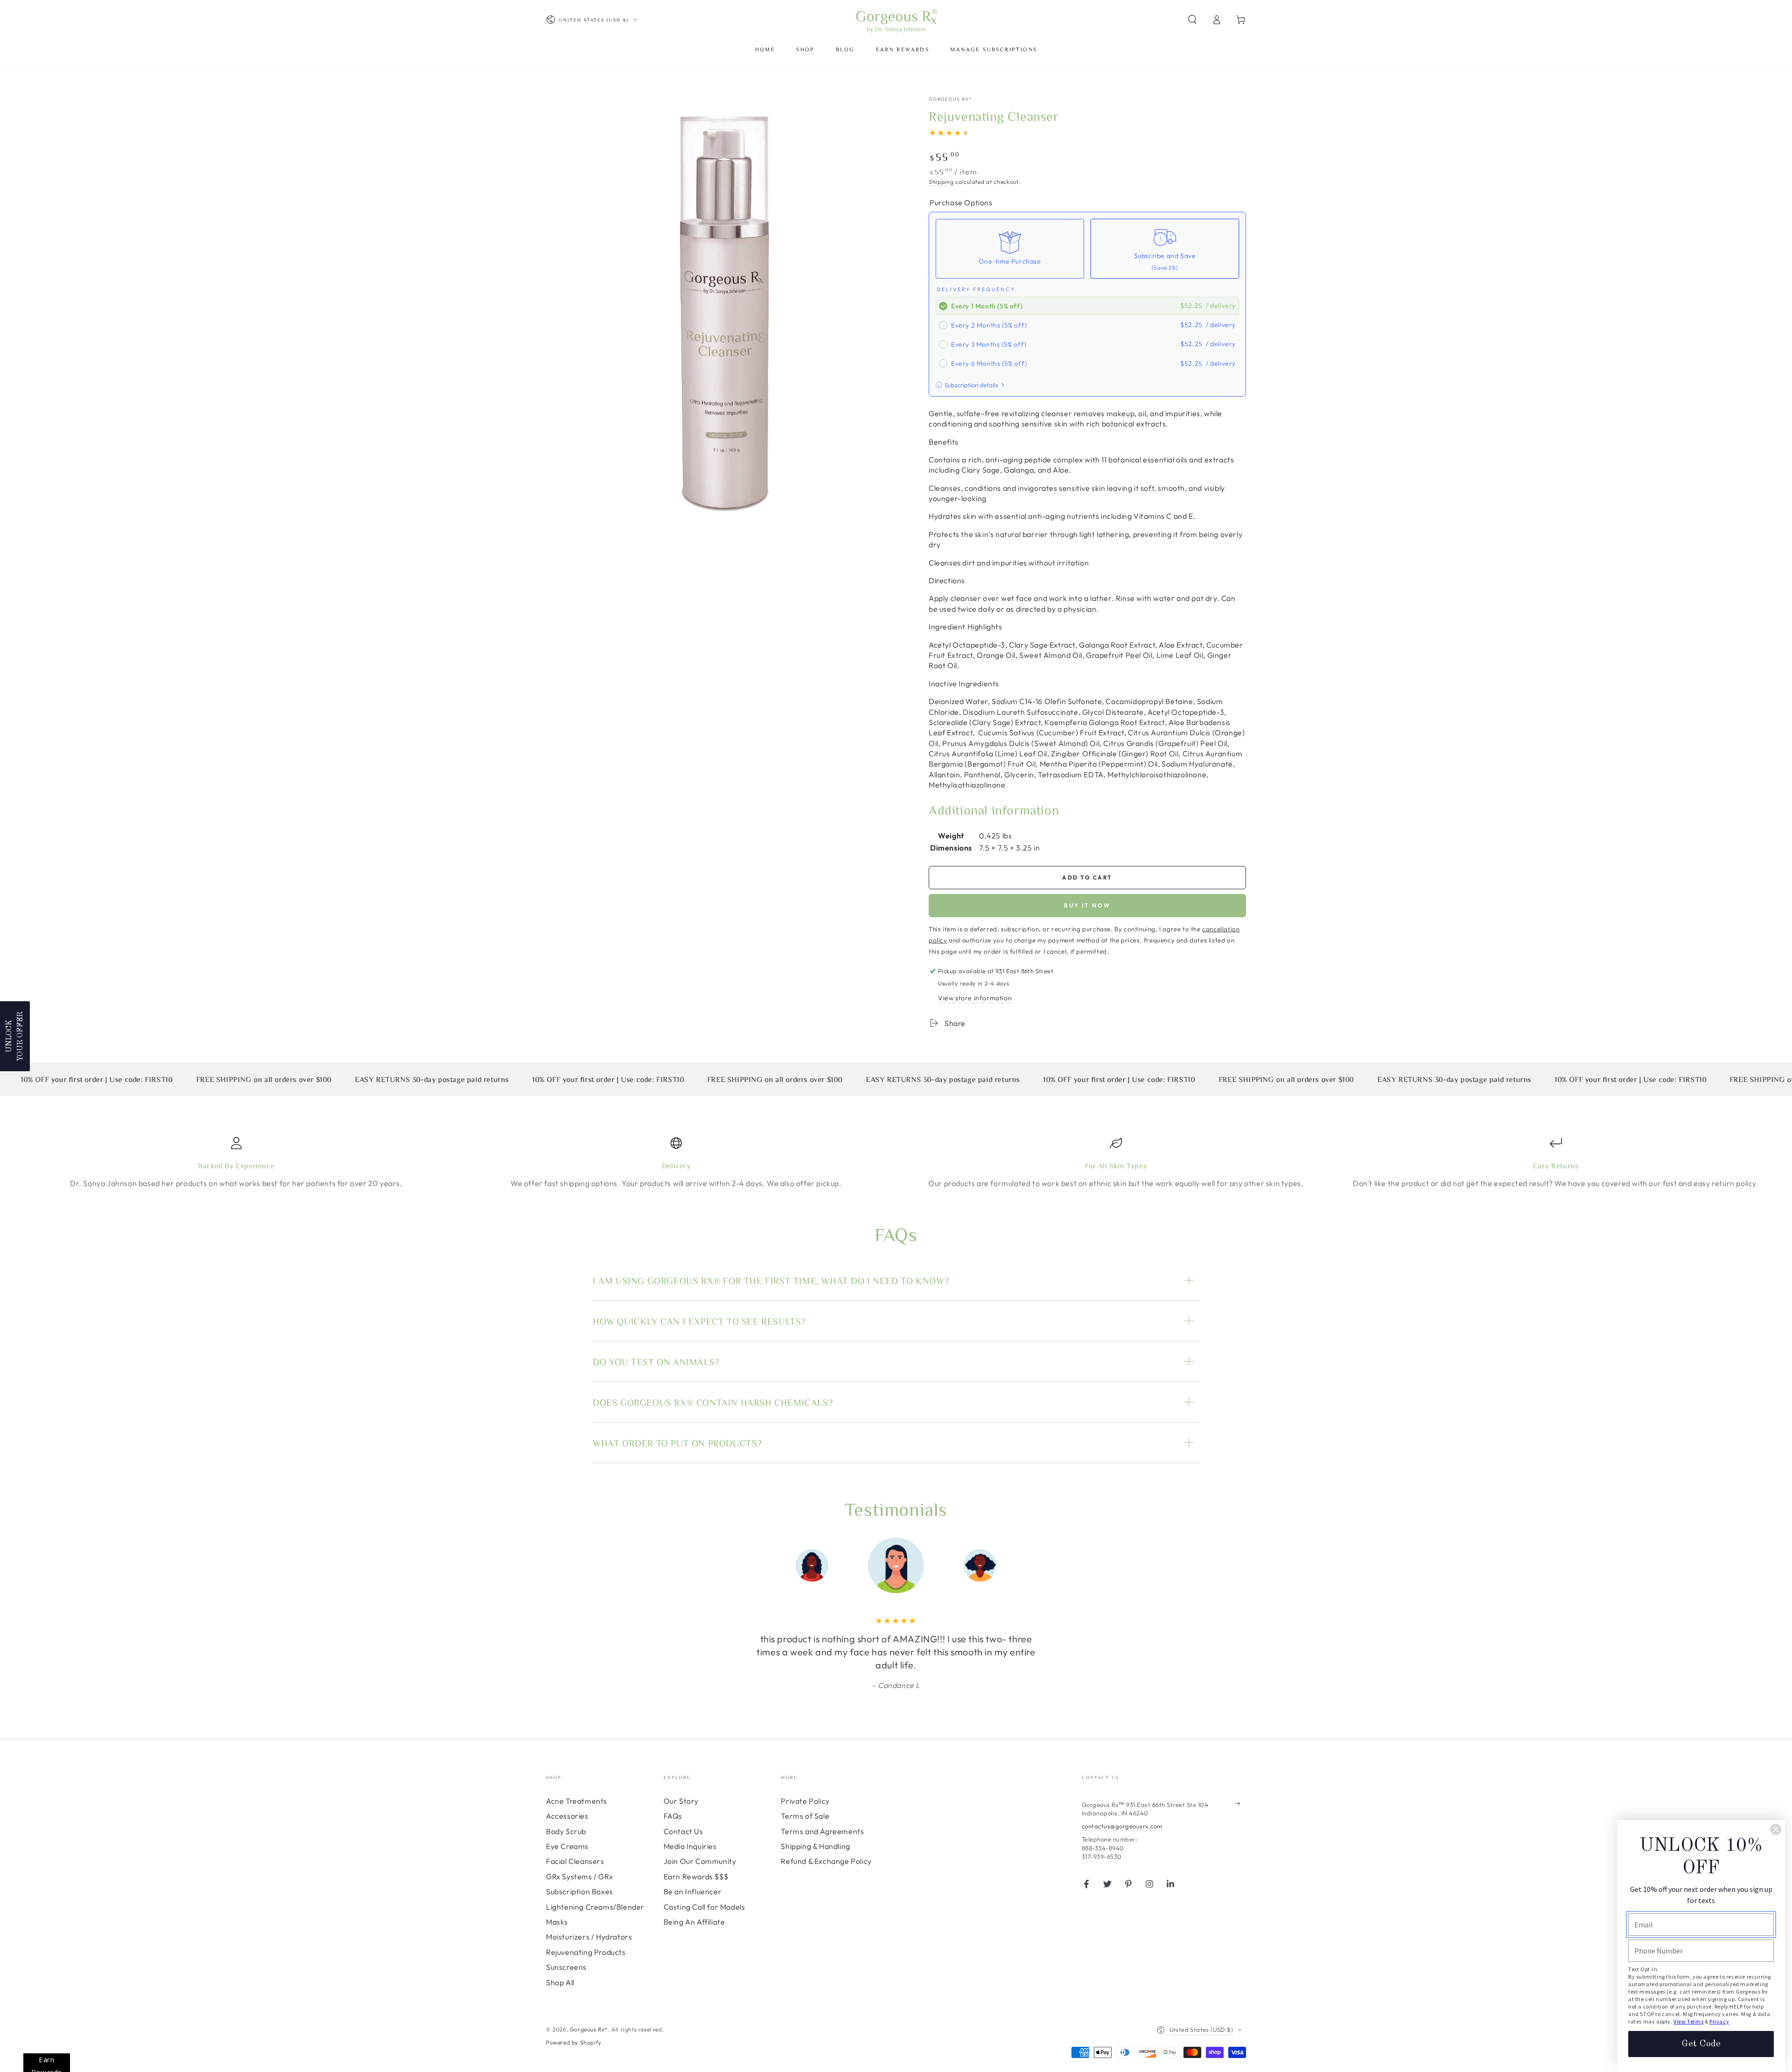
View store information (975, 998)
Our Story (681, 1801)
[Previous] (749, 1565)
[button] (1192, 20)
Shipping (941, 182)
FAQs (673, 1816)
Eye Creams (567, 1846)
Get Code (1701, 2044)
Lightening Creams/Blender (595, 1907)
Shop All (560, 1982)
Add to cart (1087, 877)
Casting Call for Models (704, 1907)
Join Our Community (700, 1861)
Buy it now (1087, 905)
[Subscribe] (1241, 1804)
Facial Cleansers (575, 1861)
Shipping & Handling (815, 1846)
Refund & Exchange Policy (826, 1861)
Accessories (567, 1816)
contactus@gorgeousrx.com (1122, 1826)
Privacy (1719, 2021)
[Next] (1043, 1565)
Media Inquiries (690, 1846)
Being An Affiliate (694, 1922)
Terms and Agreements (822, 1831)
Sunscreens (566, 1967)
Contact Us (683, 1831)
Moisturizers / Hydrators (589, 1937)
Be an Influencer (693, 1891)
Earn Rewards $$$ (696, 1877)
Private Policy (805, 1801)
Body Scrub (566, 1831)
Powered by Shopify (574, 2042)
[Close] (1776, 1829)
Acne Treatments (577, 1801)
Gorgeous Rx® (951, 99)
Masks (557, 1922)
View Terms (1688, 2021)
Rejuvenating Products (586, 1952)
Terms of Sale (805, 1816)
